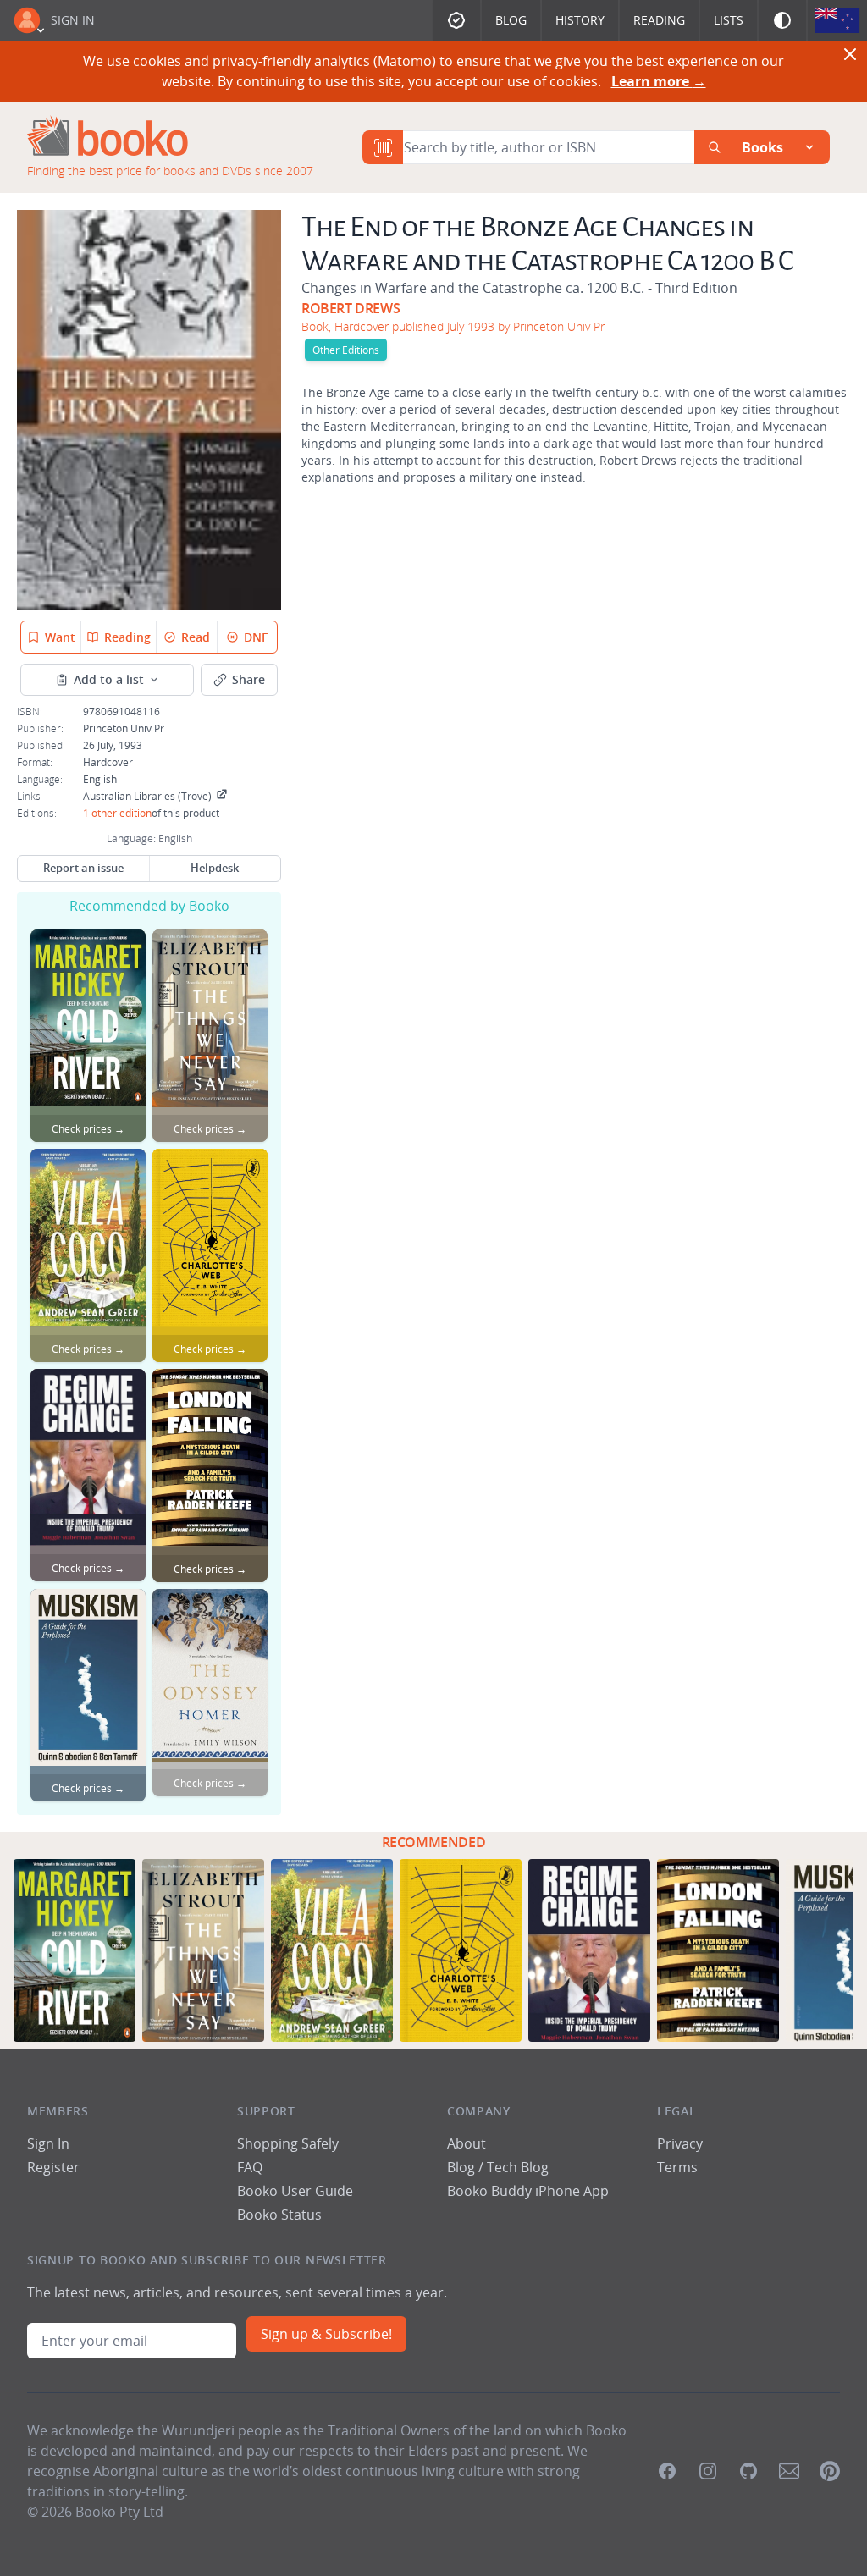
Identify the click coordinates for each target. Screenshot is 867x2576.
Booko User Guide (295, 2191)
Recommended (434, 1842)
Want (60, 637)
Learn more (659, 81)
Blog (511, 20)
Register (53, 2167)
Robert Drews (351, 308)
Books (762, 147)
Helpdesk (215, 868)
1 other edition (117, 813)
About (467, 2143)
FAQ (250, 2167)
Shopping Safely (288, 2143)
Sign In (73, 20)
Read (196, 637)
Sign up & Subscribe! (326, 2334)
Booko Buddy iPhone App (528, 2191)
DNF (256, 637)
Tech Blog (518, 2167)
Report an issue (83, 868)
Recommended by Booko (149, 906)
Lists (729, 20)
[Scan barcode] (383, 147)
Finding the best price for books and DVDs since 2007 (170, 171)
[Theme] (782, 20)
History (580, 20)
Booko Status (279, 2215)
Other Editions (346, 350)
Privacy (680, 2143)
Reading (659, 20)
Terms (677, 2167)
